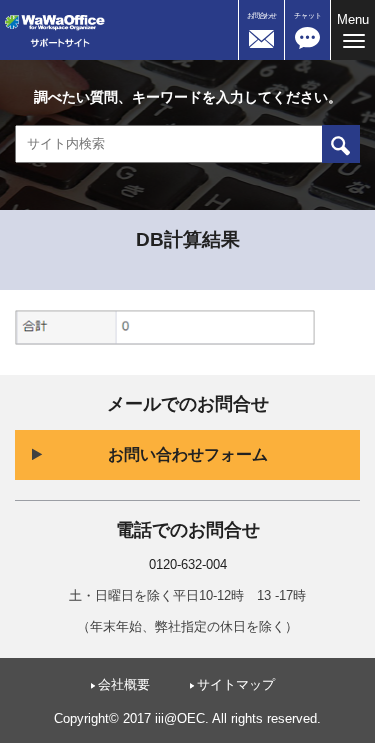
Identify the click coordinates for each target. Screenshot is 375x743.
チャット (308, 15)
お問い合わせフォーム (188, 454)
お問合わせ (261, 15)
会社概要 (124, 685)
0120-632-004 (188, 565)
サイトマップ (236, 685)
